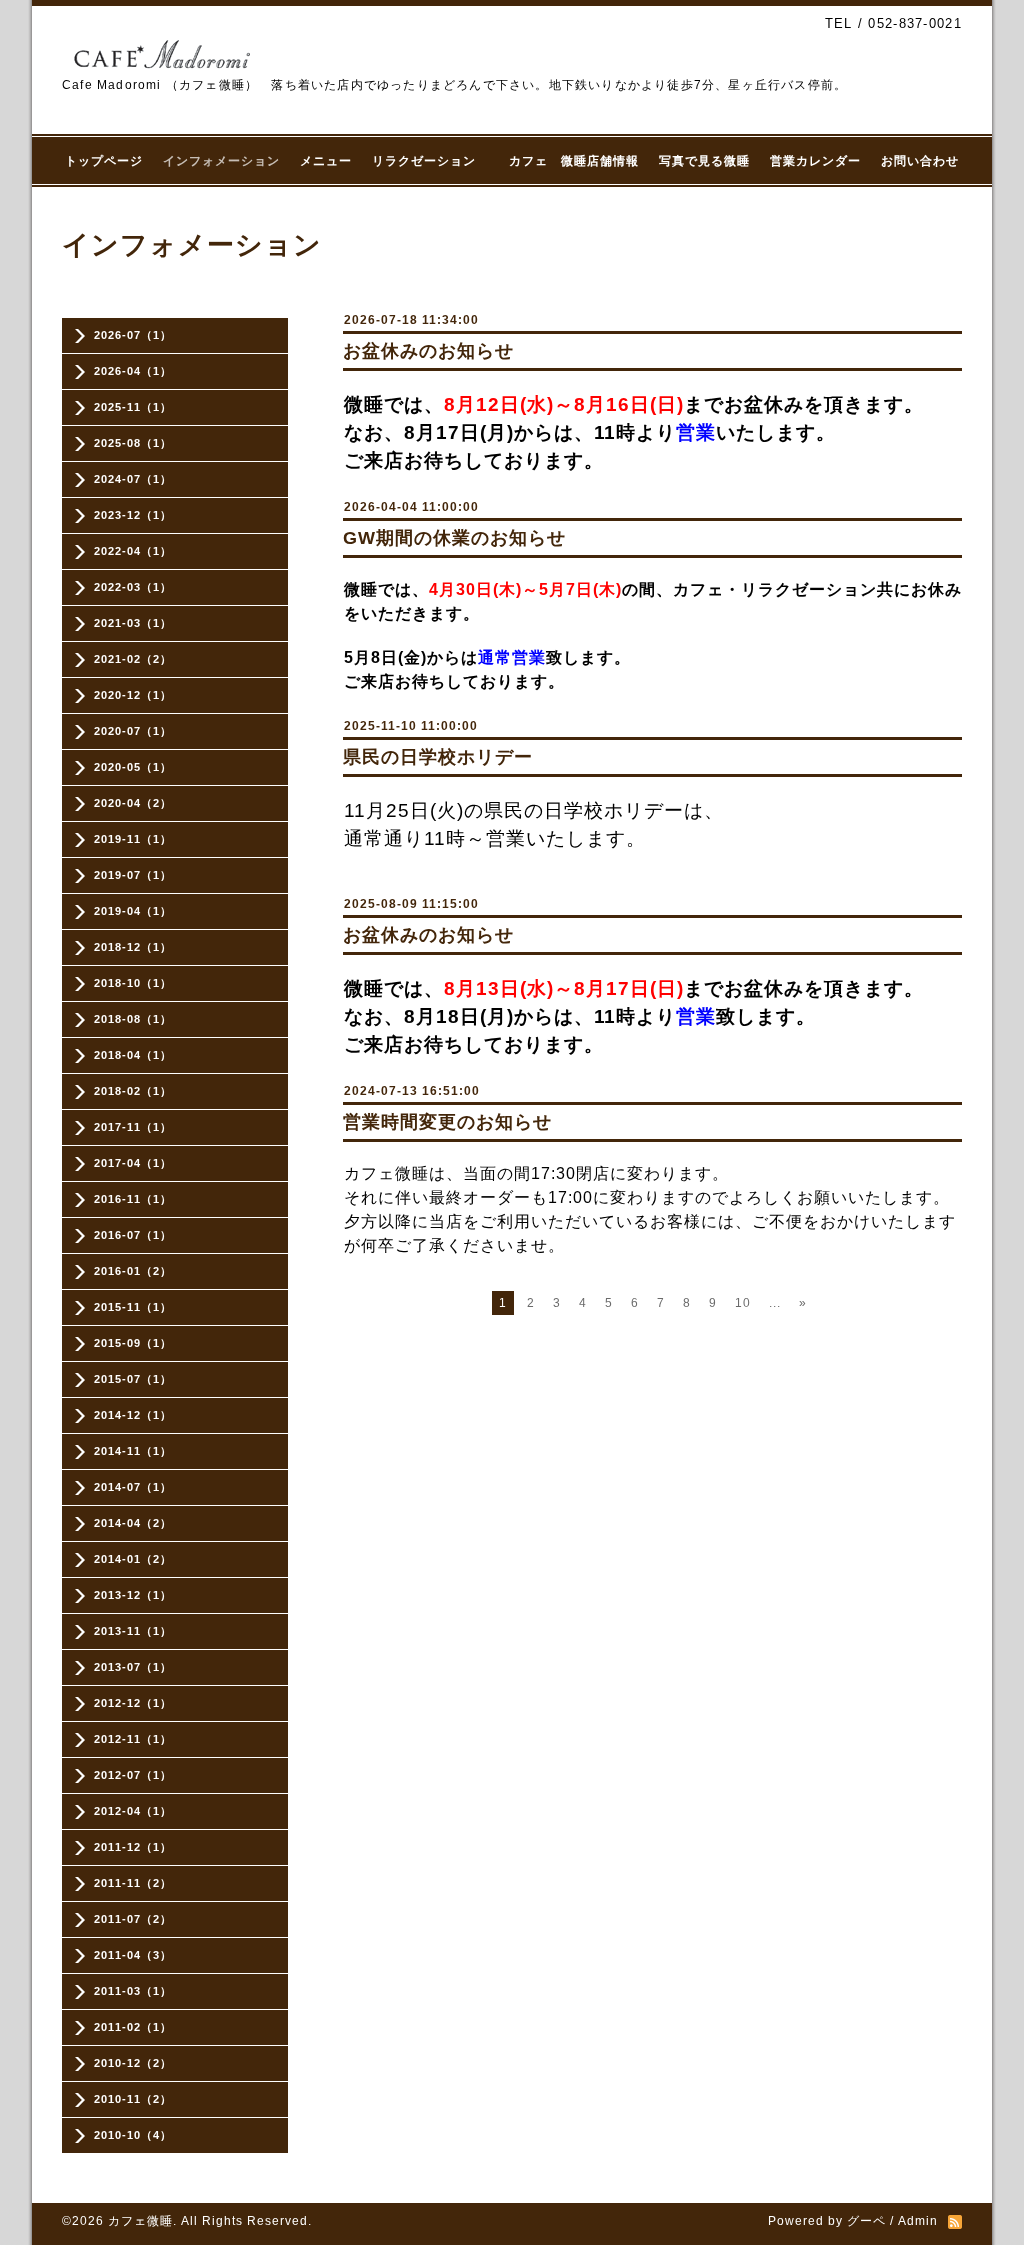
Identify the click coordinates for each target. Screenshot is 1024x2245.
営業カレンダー (815, 161)
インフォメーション (221, 161)
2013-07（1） (133, 1667)
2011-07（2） (133, 1919)
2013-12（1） (133, 1595)
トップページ (104, 161)
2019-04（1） (133, 911)
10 (743, 1303)
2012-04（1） (133, 1811)
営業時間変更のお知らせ (447, 1122)
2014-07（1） (133, 1487)
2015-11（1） (133, 1307)
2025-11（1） (133, 407)
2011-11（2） (133, 1883)
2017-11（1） (133, 1127)
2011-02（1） (133, 2027)
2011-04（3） (133, 1955)
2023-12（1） (133, 515)
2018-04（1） (133, 1055)
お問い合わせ (920, 161)
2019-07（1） (133, 875)
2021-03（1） (133, 623)
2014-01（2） (133, 1559)
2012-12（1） (133, 1703)
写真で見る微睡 (704, 161)
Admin (918, 2221)
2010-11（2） (133, 2099)
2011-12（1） (133, 1847)
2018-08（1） (133, 1019)
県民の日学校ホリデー (438, 757)
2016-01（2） (133, 1271)
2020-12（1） (133, 695)
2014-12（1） (133, 1415)
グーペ (866, 2221)
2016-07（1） (133, 1235)
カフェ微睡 (140, 2221)
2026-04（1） (133, 371)
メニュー (326, 161)
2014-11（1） (133, 1451)
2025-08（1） (133, 443)
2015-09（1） (133, 1343)
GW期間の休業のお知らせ (454, 538)
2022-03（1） (133, 587)
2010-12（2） (133, 2063)
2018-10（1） (133, 983)
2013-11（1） (133, 1631)
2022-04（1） (133, 551)
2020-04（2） (133, 803)
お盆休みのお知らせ (428, 351)
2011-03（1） (133, 1991)
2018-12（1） (133, 947)
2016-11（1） (133, 1199)
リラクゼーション (430, 161)
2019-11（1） (133, 839)
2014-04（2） (133, 1523)
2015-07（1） (133, 1379)
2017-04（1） (133, 1163)
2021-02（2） (133, 659)
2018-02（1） (133, 1091)
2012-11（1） (133, 1739)
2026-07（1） (133, 335)
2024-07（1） (133, 479)
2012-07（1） (133, 1775)
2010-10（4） (133, 2135)
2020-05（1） (133, 767)
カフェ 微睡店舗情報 (574, 161)
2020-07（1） (133, 731)
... (775, 1303)
